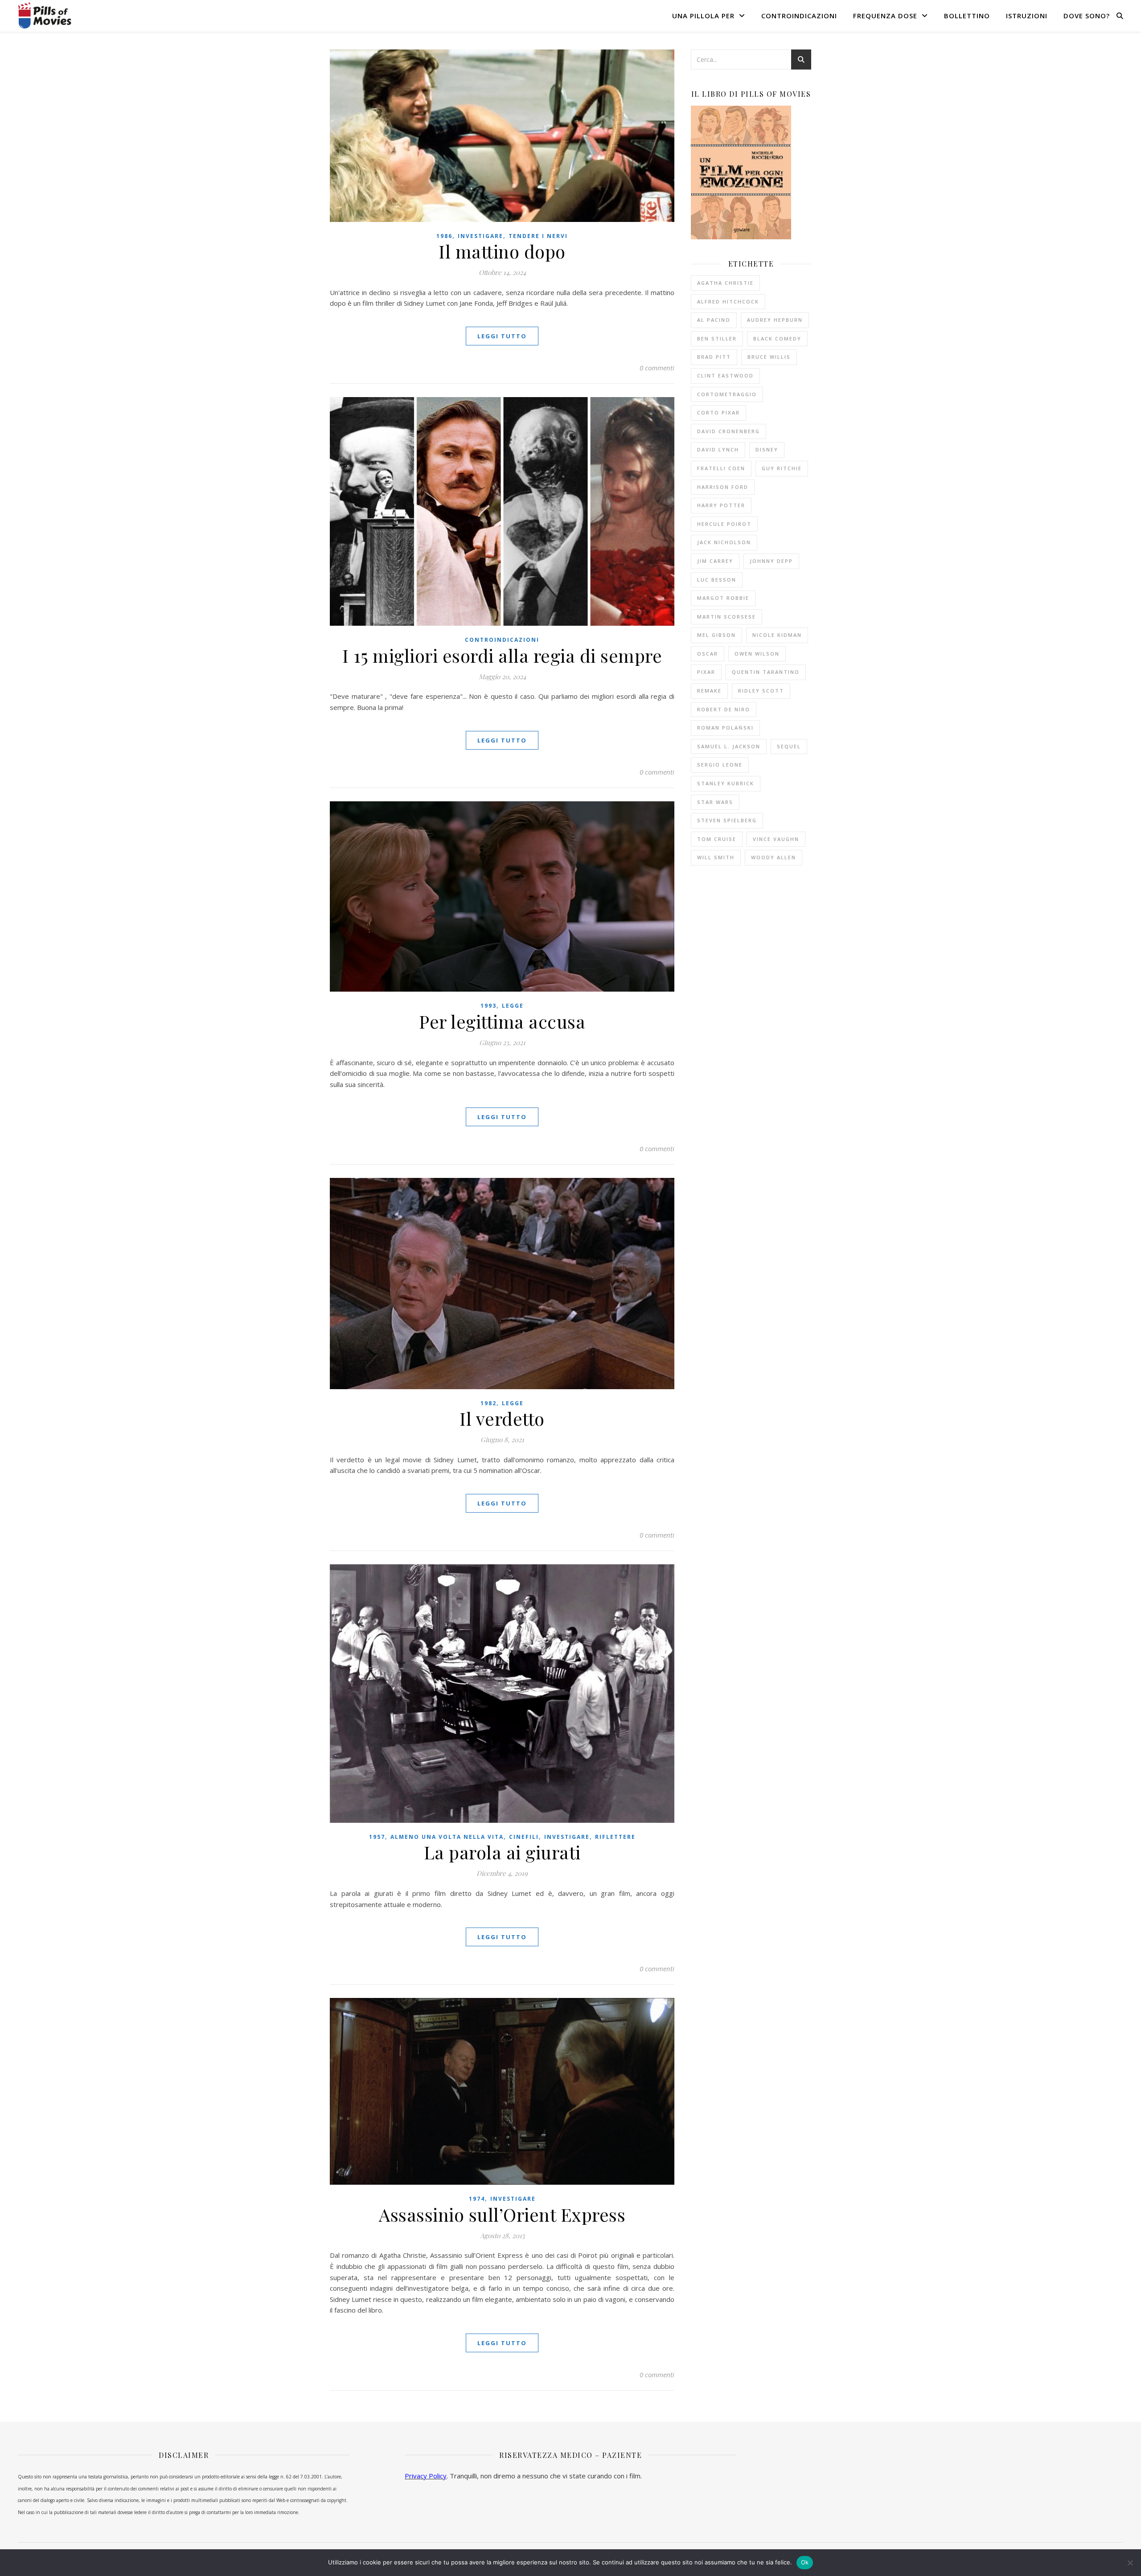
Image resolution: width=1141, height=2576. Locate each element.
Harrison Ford (723, 487)
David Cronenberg (729, 431)
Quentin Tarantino (766, 672)
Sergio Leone (720, 765)
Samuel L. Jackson (729, 746)
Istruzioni (1027, 16)
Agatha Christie (725, 283)
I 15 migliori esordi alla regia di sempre (502, 655)
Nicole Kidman (777, 635)
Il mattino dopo (502, 251)
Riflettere (615, 1837)
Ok (805, 2562)
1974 (477, 2199)
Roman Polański (725, 728)
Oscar (708, 654)
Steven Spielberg (727, 820)
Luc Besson (717, 580)
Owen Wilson (757, 654)
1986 (444, 236)
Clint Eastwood (725, 375)
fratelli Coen (721, 468)
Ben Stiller (717, 338)
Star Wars (715, 802)
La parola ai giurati (502, 1852)
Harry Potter (721, 505)
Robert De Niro (724, 709)
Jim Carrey (715, 561)
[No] (1130, 2563)
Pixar (706, 672)
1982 (488, 1403)
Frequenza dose (885, 16)
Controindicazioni (799, 16)
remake (709, 691)
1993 (488, 1006)
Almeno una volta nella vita (447, 1837)
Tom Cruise (717, 839)
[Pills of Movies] (45, 15)
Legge (513, 1006)
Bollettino (967, 16)
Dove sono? (1087, 16)
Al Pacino (714, 320)
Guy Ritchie (782, 468)
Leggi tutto (502, 336)
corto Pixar (718, 412)
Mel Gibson (716, 635)
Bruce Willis (769, 357)
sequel (789, 746)
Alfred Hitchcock (728, 301)
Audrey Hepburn (775, 320)
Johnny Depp (771, 561)
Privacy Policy (426, 2476)
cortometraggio (727, 394)
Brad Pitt (714, 357)
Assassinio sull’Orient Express (502, 2214)
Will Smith (716, 857)
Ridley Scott (761, 691)
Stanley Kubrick (726, 783)
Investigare (480, 236)
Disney (767, 449)
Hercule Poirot (724, 524)
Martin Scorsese (726, 617)
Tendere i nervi (538, 236)
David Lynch (718, 449)
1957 (377, 1837)
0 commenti (657, 368)
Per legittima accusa (502, 1021)
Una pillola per (703, 16)
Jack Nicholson (724, 542)
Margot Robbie (723, 598)
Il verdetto (502, 1418)
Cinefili (524, 1837)
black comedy (777, 338)
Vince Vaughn (776, 839)
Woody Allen (774, 857)
